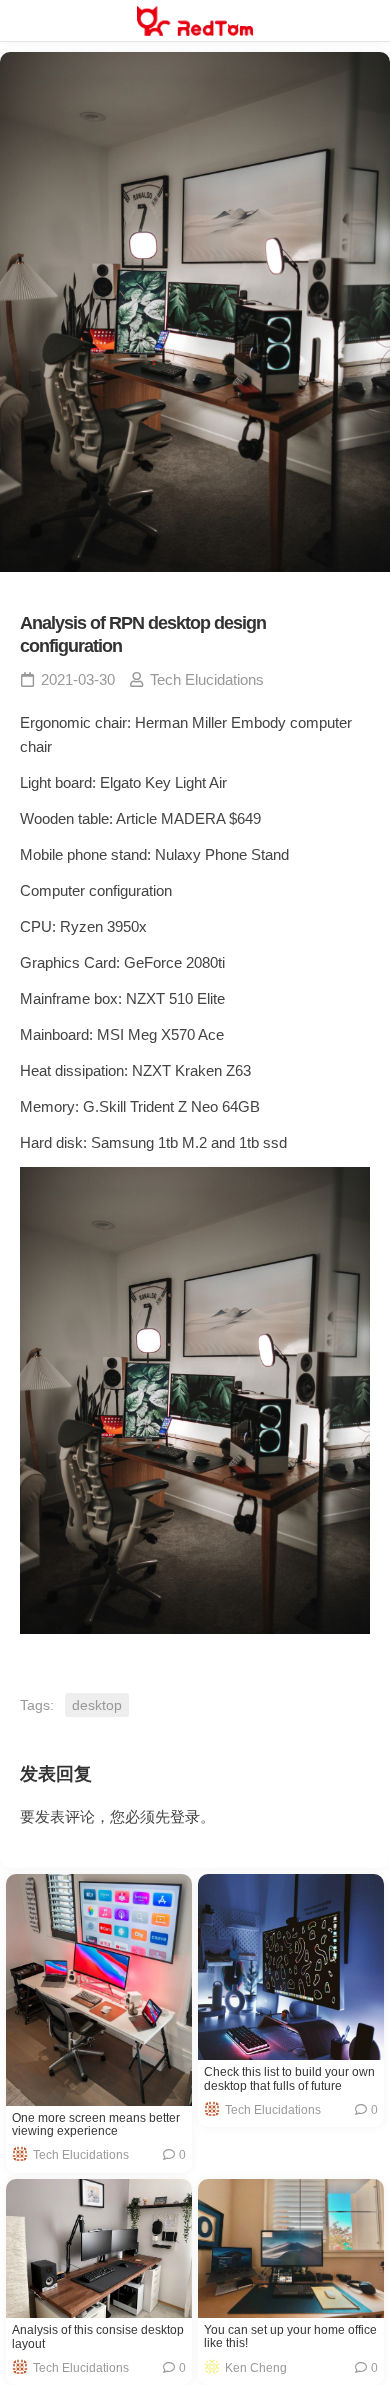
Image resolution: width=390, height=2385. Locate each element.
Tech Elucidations (207, 679)
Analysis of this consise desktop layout (98, 2337)
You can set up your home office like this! (290, 2337)
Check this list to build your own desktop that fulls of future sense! (289, 2079)
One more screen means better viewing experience (96, 2125)
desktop (97, 1705)
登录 (185, 1816)
